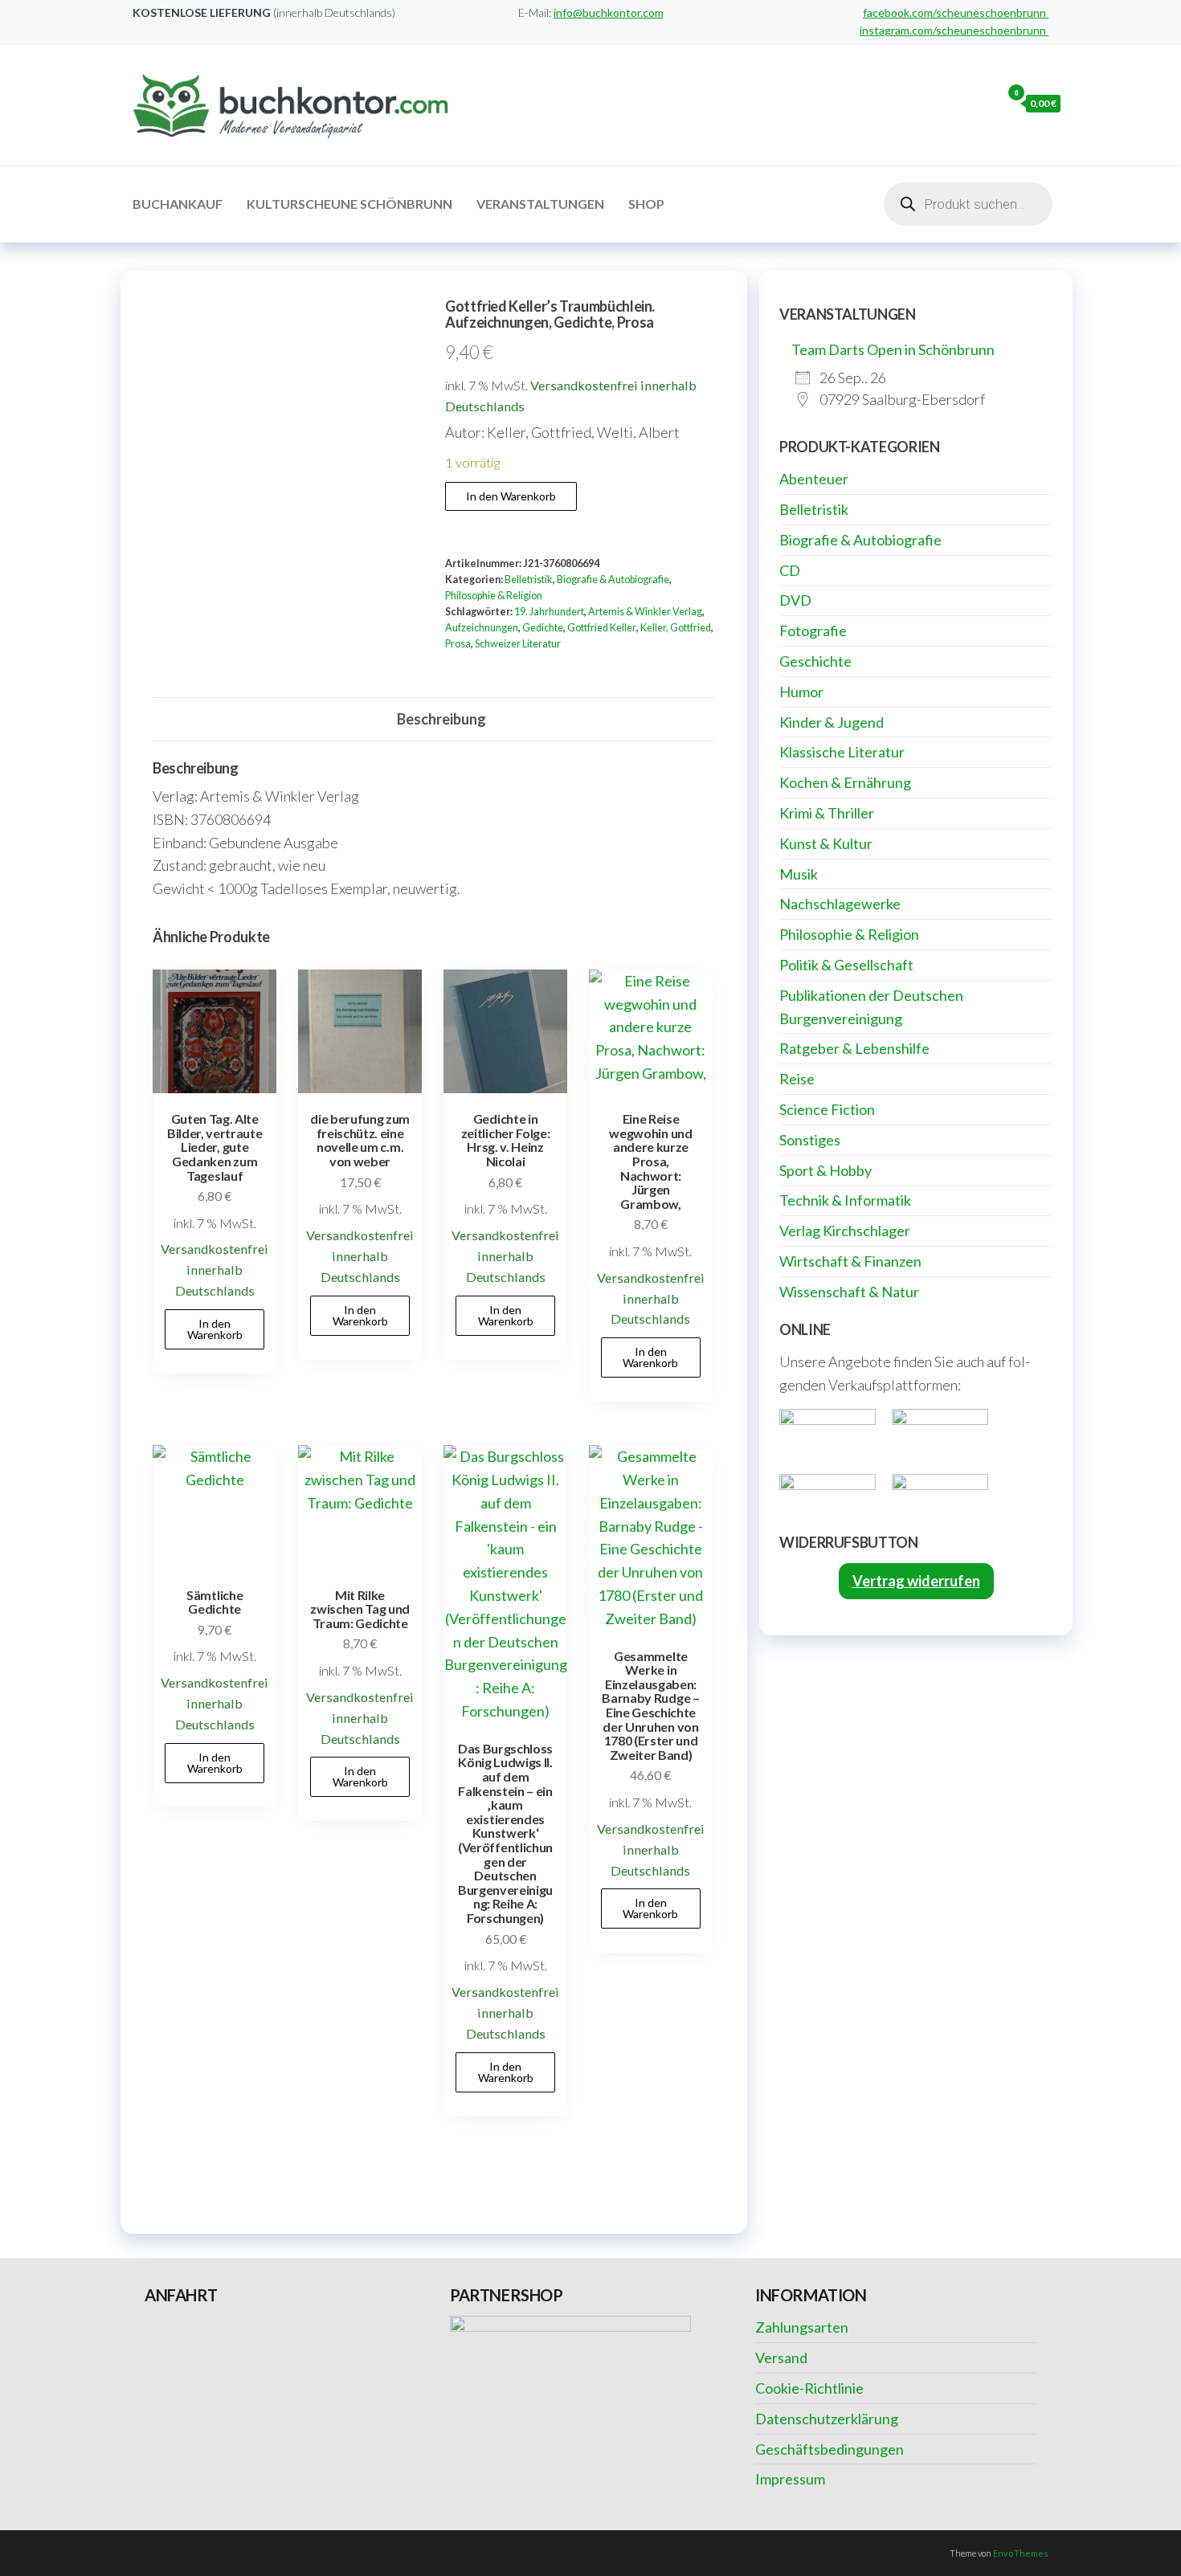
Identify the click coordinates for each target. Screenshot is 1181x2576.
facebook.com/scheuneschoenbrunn (956, 12)
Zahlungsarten (802, 2327)
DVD (795, 600)
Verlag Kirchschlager (845, 1231)
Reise (797, 1079)
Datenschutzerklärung (827, 2419)
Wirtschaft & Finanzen (850, 1261)
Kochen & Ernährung (845, 782)
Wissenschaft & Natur (849, 1292)
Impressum (790, 2479)
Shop (646, 204)
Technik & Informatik (845, 1200)
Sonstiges (810, 1140)
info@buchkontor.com (609, 12)
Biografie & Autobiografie (613, 580)
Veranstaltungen (540, 204)
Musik (799, 874)
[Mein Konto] (985, 103)
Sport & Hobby (825, 1170)
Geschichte (815, 661)
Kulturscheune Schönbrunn (349, 204)
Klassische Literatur (842, 752)
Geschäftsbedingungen (830, 2449)
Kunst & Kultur (826, 843)
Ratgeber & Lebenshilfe (854, 1048)
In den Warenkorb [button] (215, 1329)
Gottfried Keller (602, 628)
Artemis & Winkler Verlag (645, 612)
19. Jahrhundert (549, 612)
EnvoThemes (1021, 2553)
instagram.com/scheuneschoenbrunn (954, 30)
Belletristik (529, 580)
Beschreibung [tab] (441, 719)
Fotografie (813, 631)
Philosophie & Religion (494, 596)
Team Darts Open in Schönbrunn (893, 349)
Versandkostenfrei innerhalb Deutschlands (215, 1270)
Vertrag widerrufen (916, 1581)
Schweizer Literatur (518, 644)
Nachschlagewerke (840, 904)
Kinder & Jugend (832, 722)
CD (790, 570)
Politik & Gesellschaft (846, 965)
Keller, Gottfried (676, 628)
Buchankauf (178, 204)
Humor (801, 692)
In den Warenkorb (511, 496)
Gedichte (543, 628)
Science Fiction (827, 1109)
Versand (781, 2358)
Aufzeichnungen (482, 628)
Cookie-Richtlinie (809, 2388)
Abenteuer (814, 479)
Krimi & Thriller (827, 813)
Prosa (458, 644)
